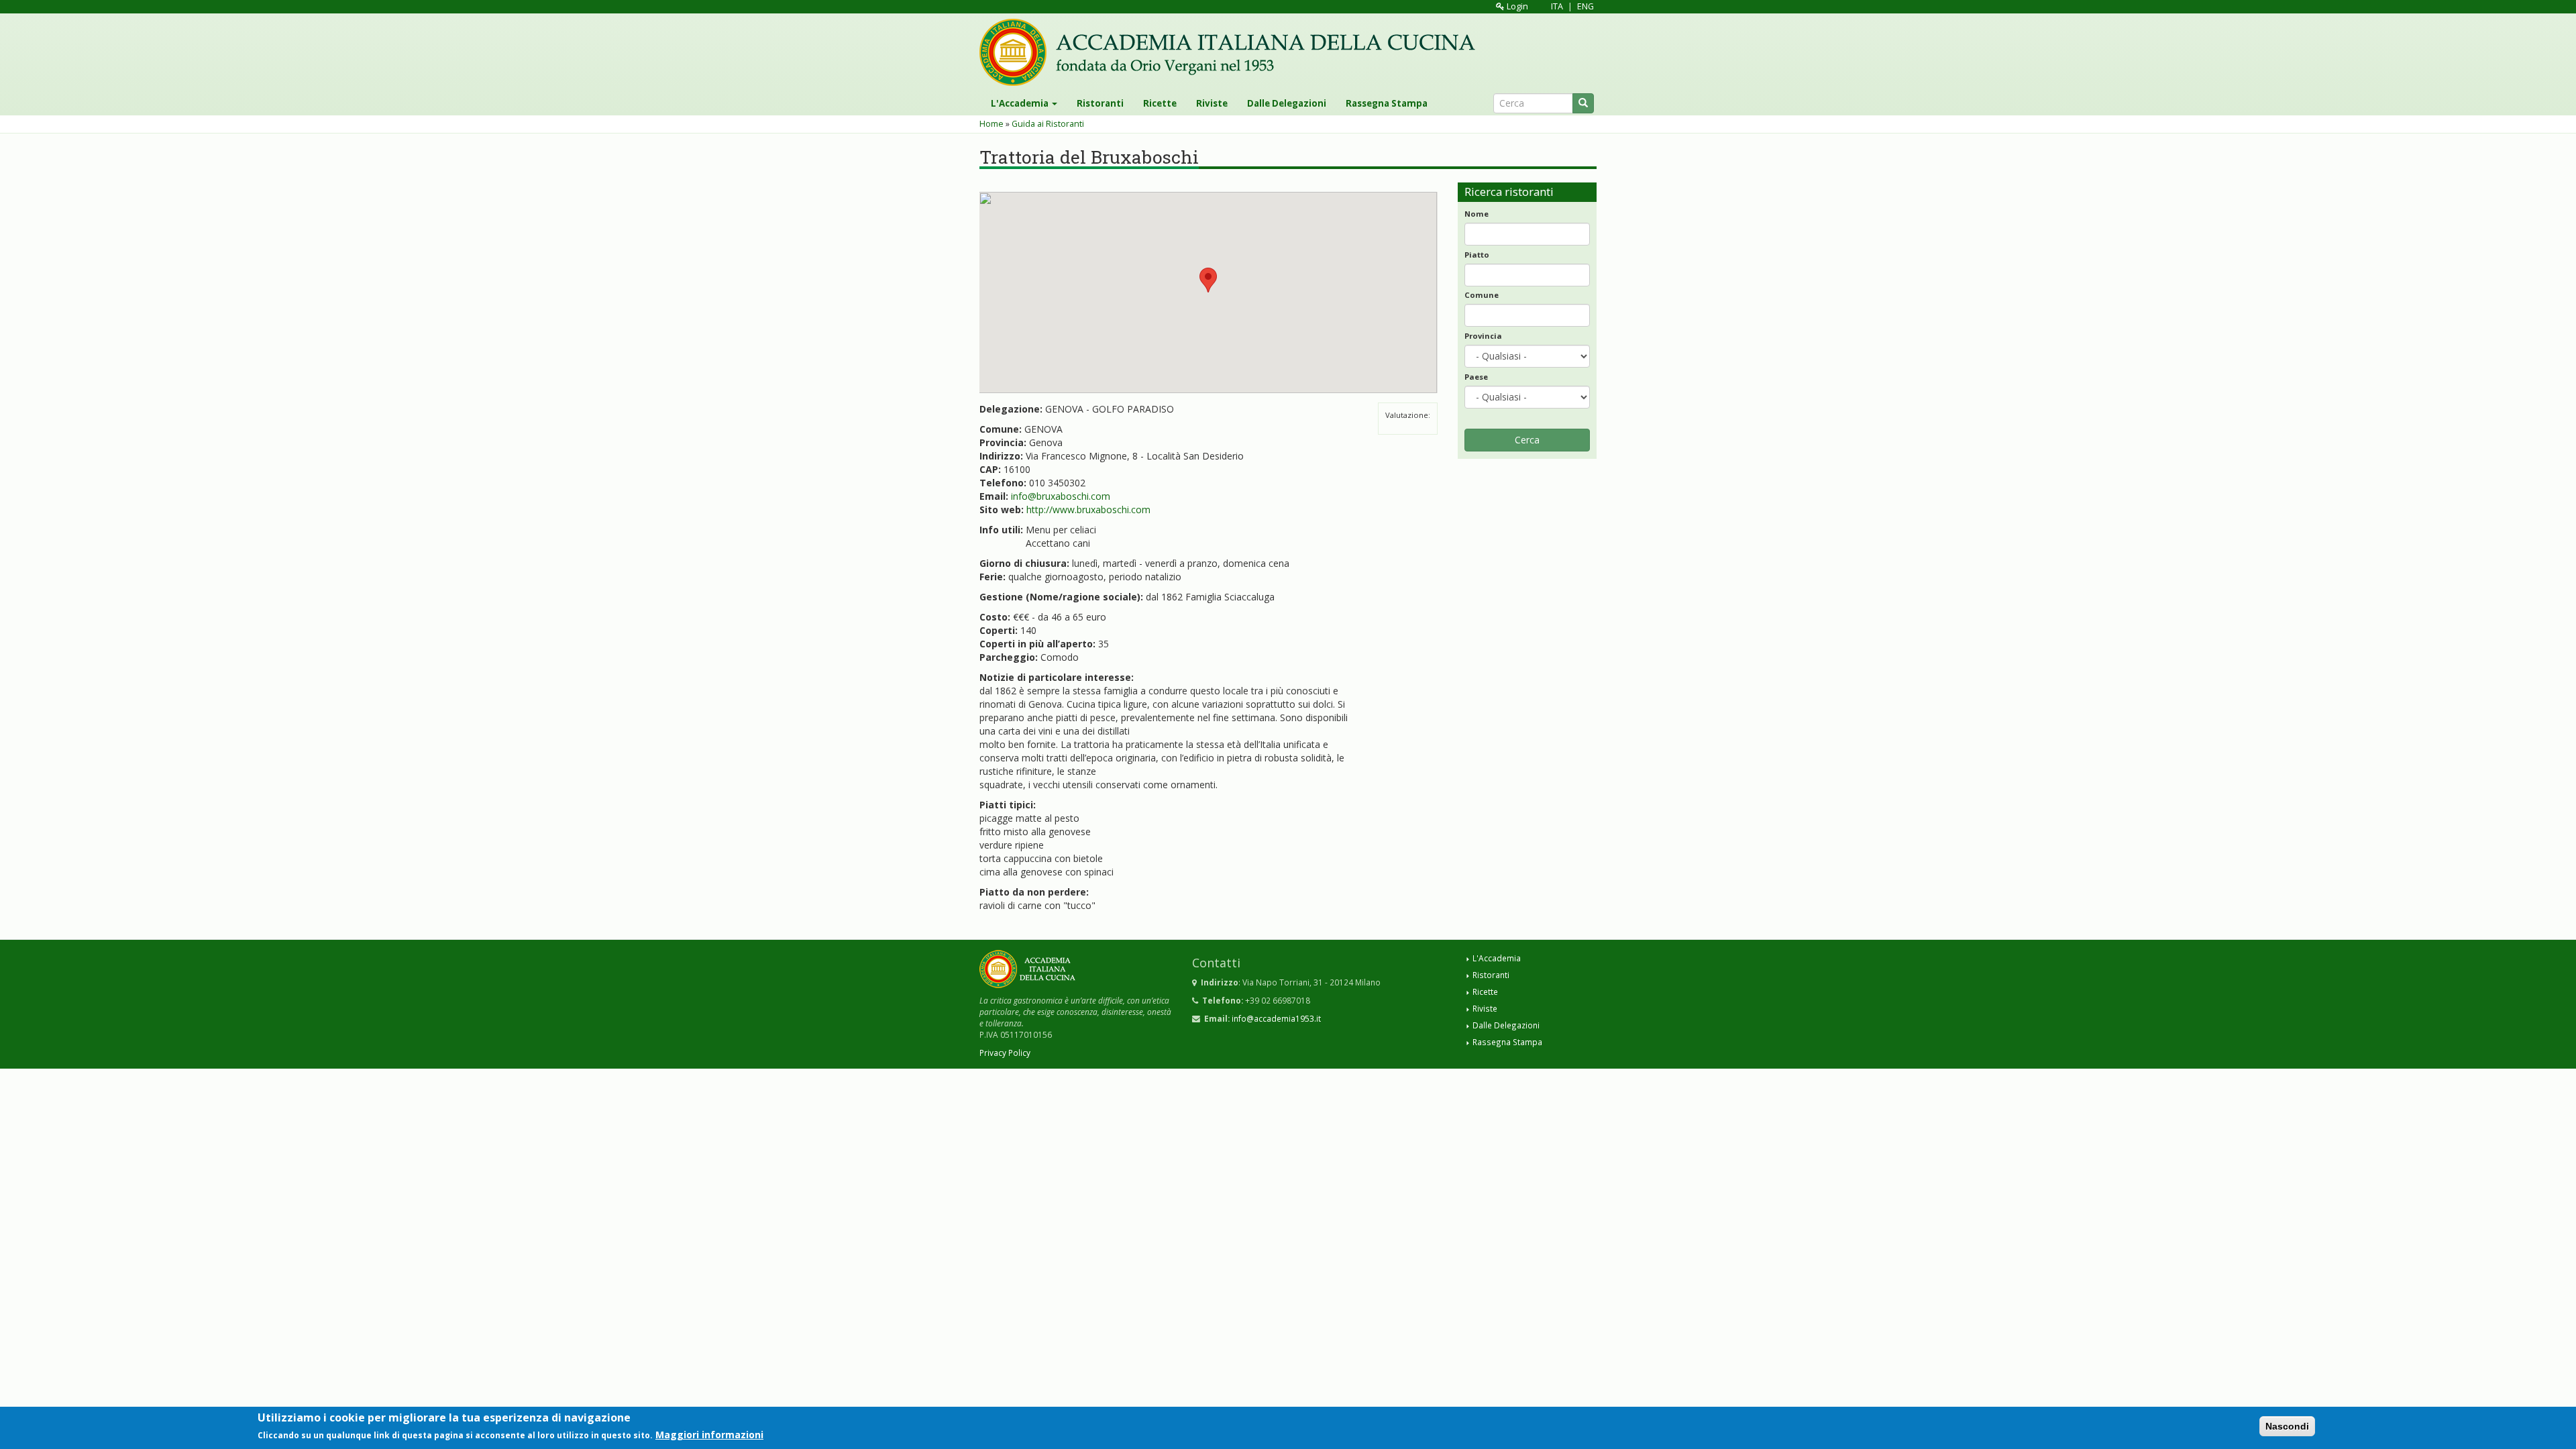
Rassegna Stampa (1387, 103)
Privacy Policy (1005, 1053)
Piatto (1477, 255)
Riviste (1212, 103)
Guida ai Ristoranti (1048, 124)
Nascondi (2287, 1426)
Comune (1482, 295)
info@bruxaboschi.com (1061, 496)
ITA (1557, 6)
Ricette (1160, 103)
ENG (1586, 6)
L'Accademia (1021, 103)
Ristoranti (1100, 103)
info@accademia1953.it (1276, 1018)
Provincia (1483, 336)
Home (991, 124)
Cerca (1527, 440)
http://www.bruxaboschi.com (1088, 509)
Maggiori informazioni (709, 1435)
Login (1516, 6)
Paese (1476, 377)
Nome (1477, 214)
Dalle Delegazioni (1287, 103)
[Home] (1232, 52)
